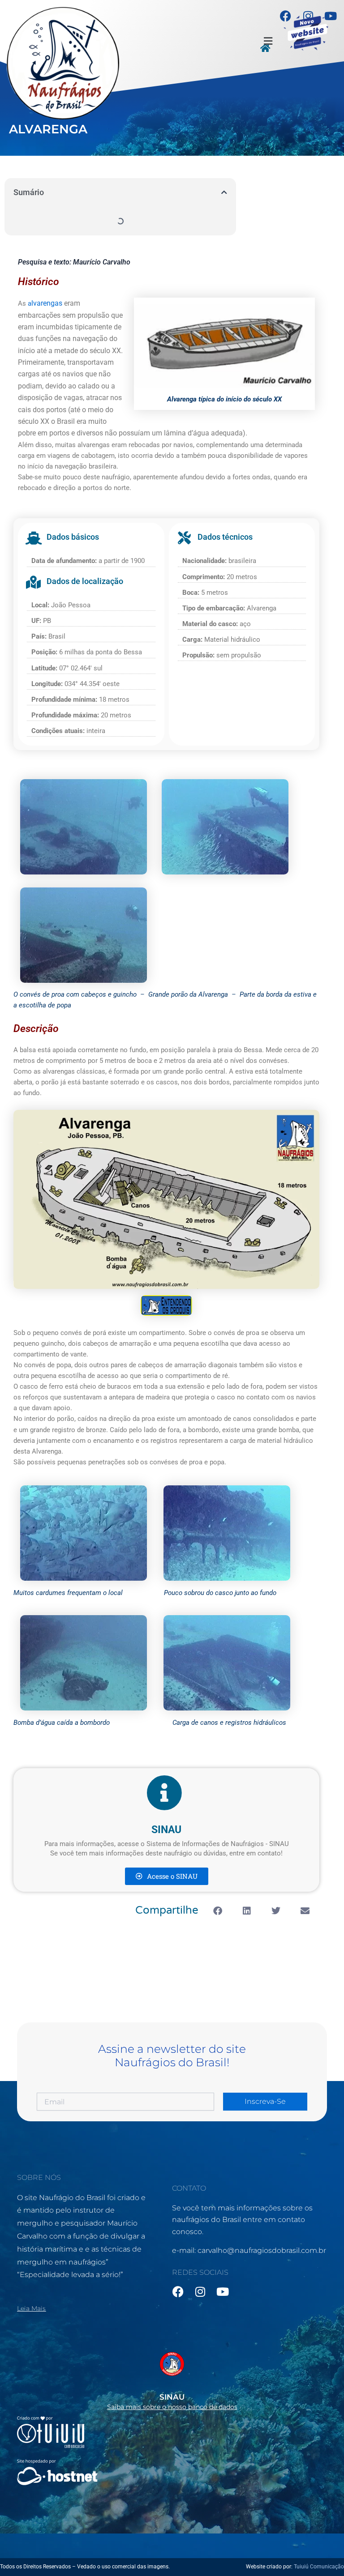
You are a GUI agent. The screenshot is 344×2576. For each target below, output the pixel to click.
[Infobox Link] (172, 2378)
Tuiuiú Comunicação (319, 2567)
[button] (268, 41)
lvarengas (47, 303)
